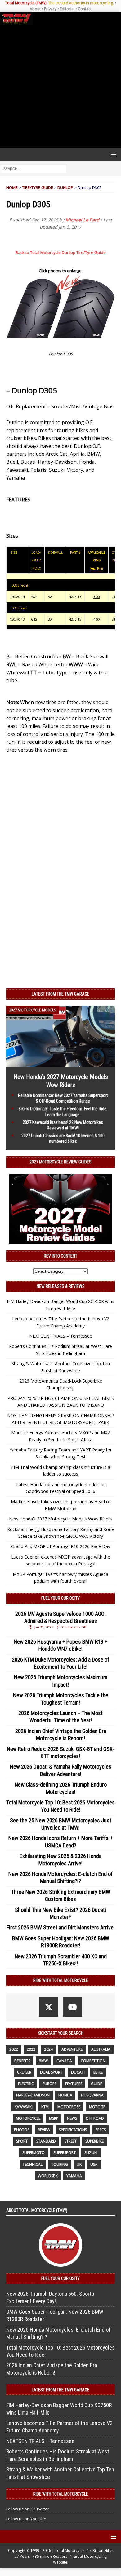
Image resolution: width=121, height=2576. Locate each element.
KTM (45, 2107)
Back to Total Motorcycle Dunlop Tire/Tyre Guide (61, 252)
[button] (112, 154)
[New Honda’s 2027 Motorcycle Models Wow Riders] (60, 1063)
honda (65, 2095)
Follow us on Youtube (26, 2519)
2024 (48, 2049)
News (72, 2118)
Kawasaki (24, 2107)
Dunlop (65, 187)
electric (26, 2084)
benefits (22, 2061)
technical (33, 2164)
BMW (43, 2061)
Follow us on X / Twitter (28, 2509)
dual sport (51, 2072)
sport (22, 2141)
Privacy (50, 9)
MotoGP (97, 2107)
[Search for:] (33, 168)
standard (46, 2141)
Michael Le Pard (82, 220)
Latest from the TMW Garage (60, 994)
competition (93, 2061)
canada (64, 2061)
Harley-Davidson (33, 2095)
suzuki (91, 2153)
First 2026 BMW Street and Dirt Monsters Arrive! (61, 1927)
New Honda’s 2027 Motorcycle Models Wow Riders (60, 1519)
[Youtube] (72, 2007)
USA (94, 2164)
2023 (31, 2049)
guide (96, 2084)
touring (60, 2164)
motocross (69, 2107)
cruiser (24, 2072)
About (35, 9)
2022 (14, 2049)
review (44, 2130)
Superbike (94, 2141)
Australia (101, 2049)
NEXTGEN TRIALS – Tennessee (61, 1336)
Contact (85, 9)
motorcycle (28, 2118)
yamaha (74, 2176)
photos (22, 2130)
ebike (98, 2072)
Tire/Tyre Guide (38, 187)
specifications (73, 2130)
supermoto (34, 2153)
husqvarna (92, 2095)
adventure (72, 2049)
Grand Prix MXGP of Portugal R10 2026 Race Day (61, 1546)
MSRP (54, 2118)
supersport (65, 2153)
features (74, 2084)
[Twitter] (49, 2007)
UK (79, 2164)
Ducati (78, 2072)
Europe (49, 2084)
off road (95, 2118)
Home (12, 187)
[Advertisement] (60, 86)
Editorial (67, 9)
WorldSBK (48, 2176)
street (71, 2141)
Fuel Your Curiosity (60, 1598)
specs (101, 2130)
